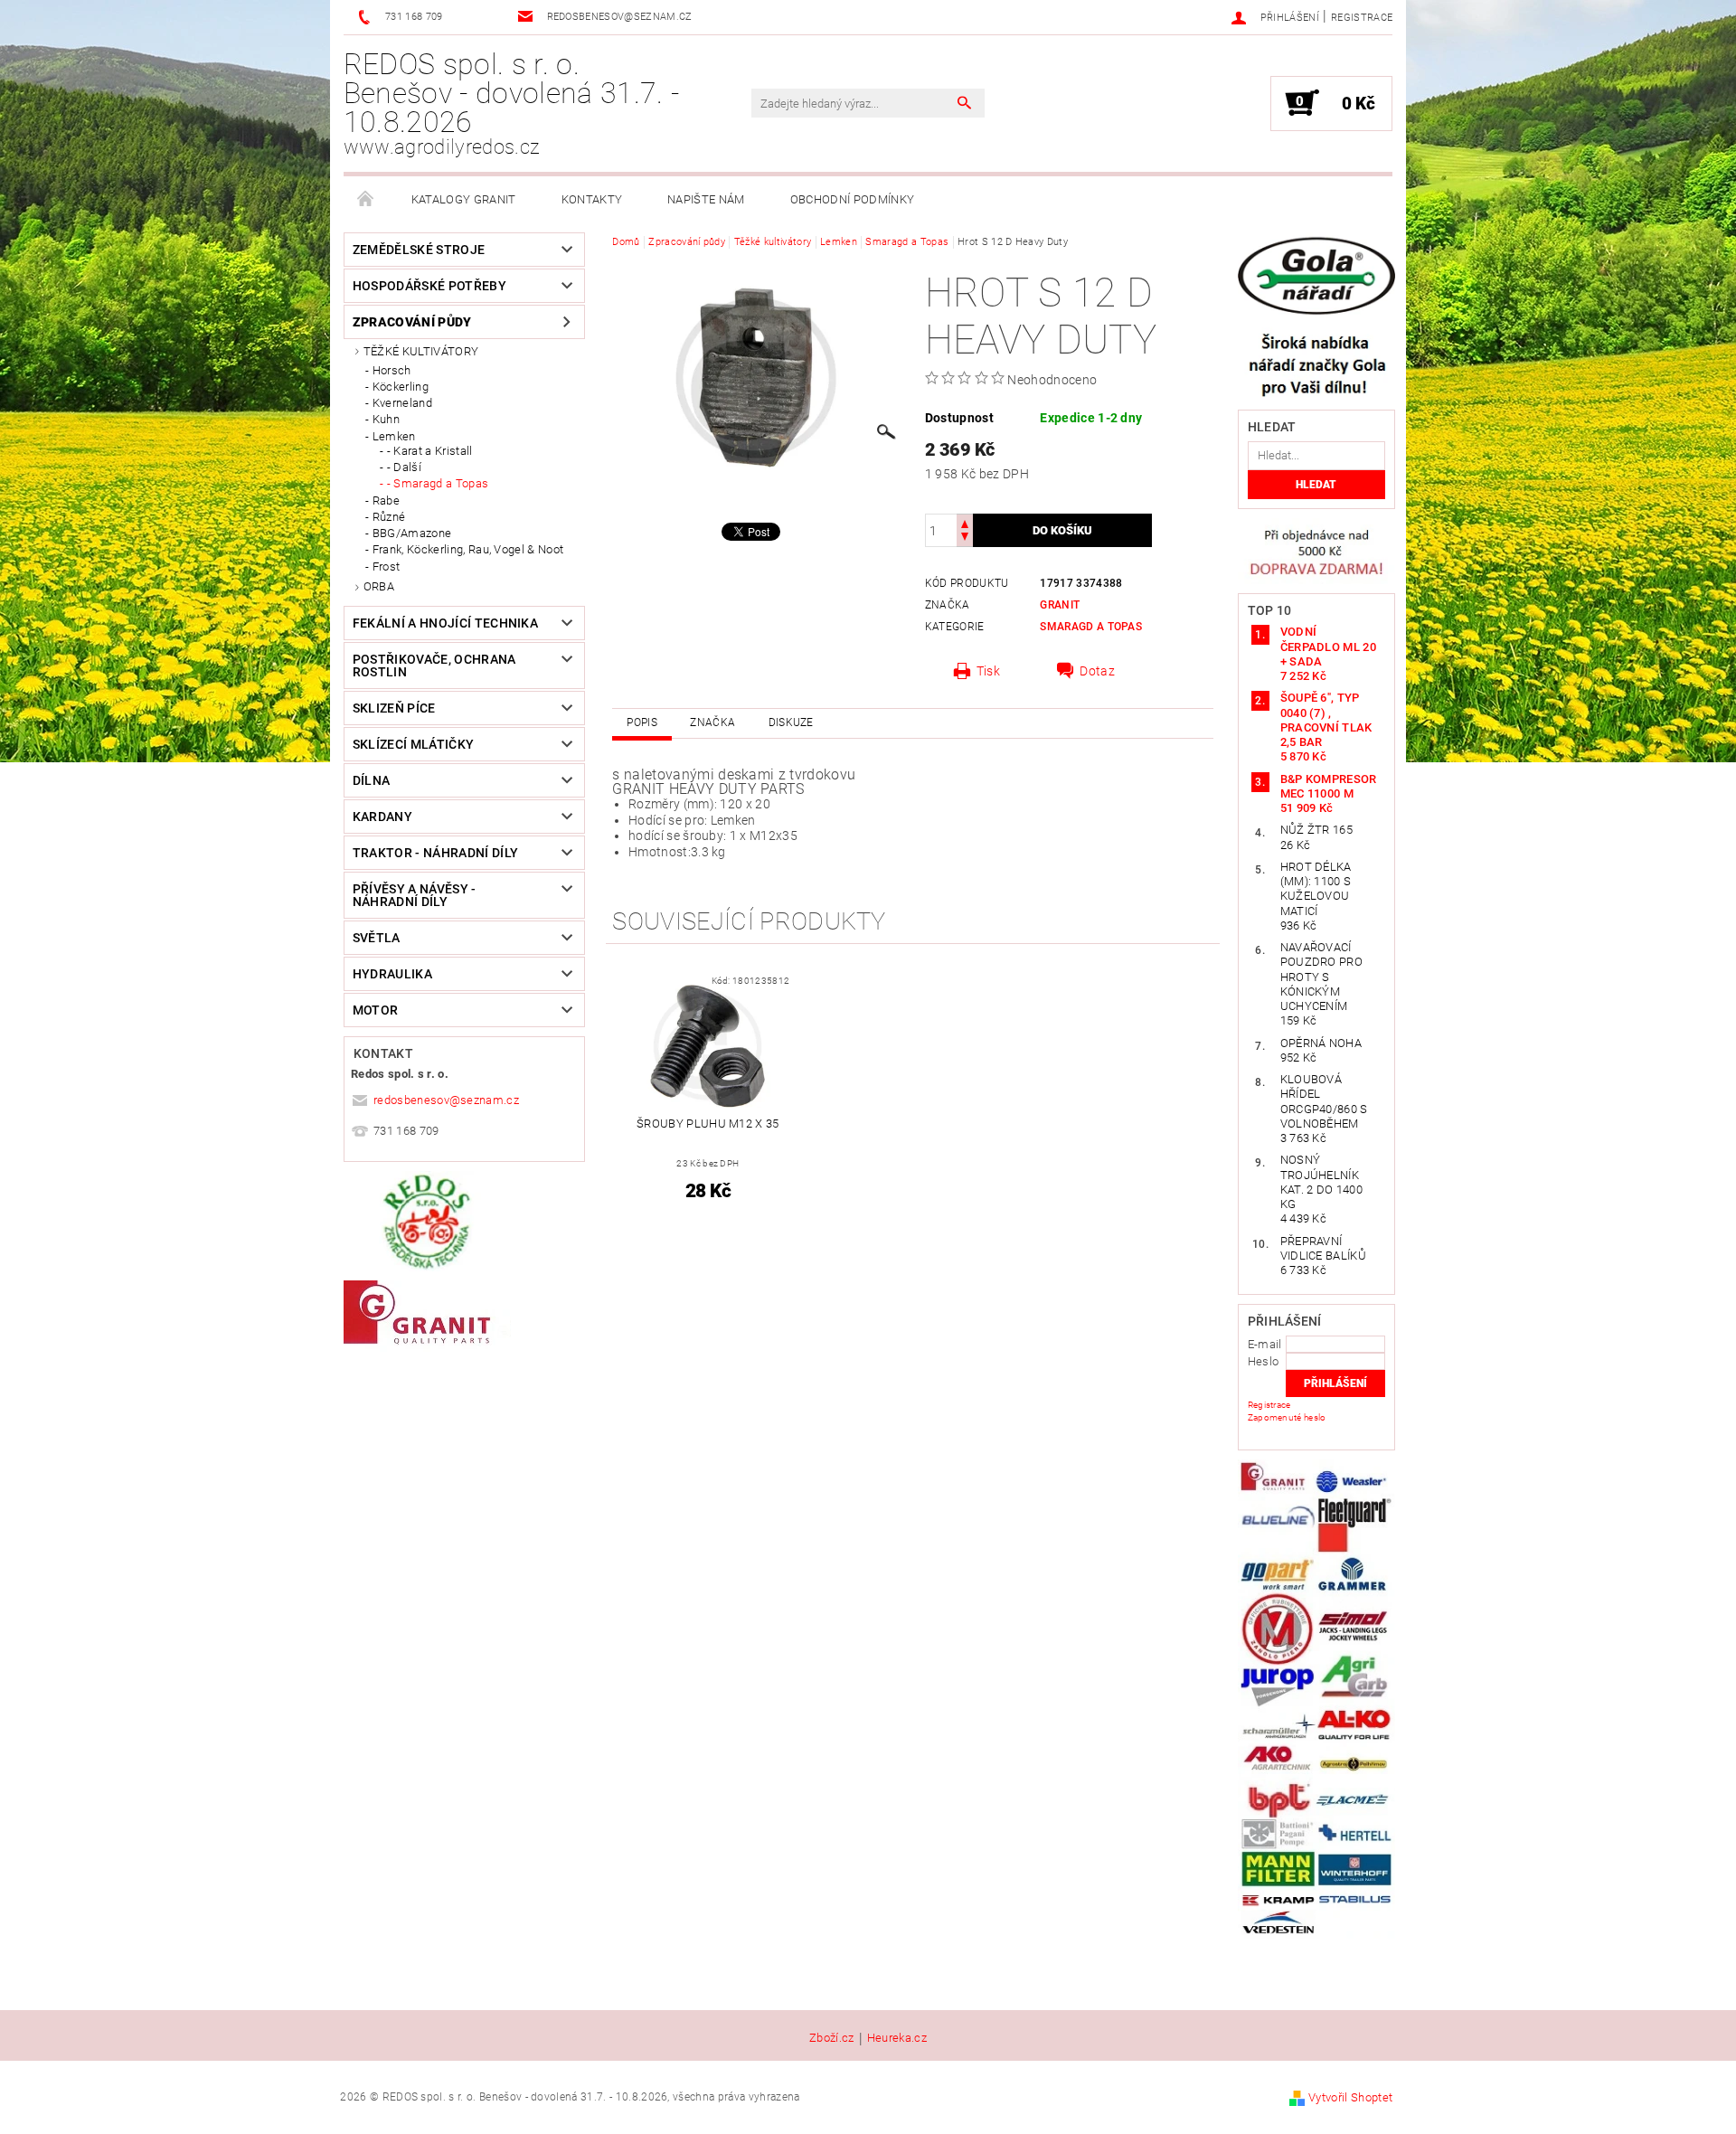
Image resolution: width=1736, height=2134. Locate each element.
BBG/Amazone (412, 533)
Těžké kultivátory (421, 351)
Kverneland (402, 403)
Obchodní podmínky (852, 199)
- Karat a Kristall (430, 451)
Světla (377, 938)
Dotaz (1097, 671)
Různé (389, 517)
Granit (1060, 605)
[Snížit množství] (965, 538)
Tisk (988, 671)
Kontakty (592, 199)
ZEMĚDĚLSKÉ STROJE (419, 250)
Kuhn (386, 419)
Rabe (386, 500)
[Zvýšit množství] (965, 522)
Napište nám (706, 199)
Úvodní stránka (366, 200)
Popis (642, 722)
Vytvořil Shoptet (1350, 2097)
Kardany (382, 817)
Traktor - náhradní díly (435, 853)
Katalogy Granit (464, 199)
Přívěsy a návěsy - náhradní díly (415, 895)
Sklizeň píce (394, 708)
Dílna (372, 780)
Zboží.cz (832, 2038)
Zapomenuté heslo (1287, 1417)
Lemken (394, 436)
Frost (387, 567)
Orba (379, 586)
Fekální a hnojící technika (445, 623)
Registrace (1362, 18)
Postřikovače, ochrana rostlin (434, 666)
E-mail (1265, 1344)
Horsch (392, 370)
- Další (404, 467)
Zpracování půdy (412, 322)
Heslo (1264, 1361)
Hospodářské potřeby (429, 286)
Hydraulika (392, 974)
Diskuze (791, 722)
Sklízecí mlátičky (413, 744)
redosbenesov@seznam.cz (446, 1100)
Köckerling (401, 387)
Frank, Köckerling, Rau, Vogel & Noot (468, 549)
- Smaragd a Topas (438, 483)
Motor (376, 1010)
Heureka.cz (897, 2038)
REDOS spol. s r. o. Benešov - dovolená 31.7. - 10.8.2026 (511, 103)
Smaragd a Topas (1091, 627)
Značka (712, 722)
